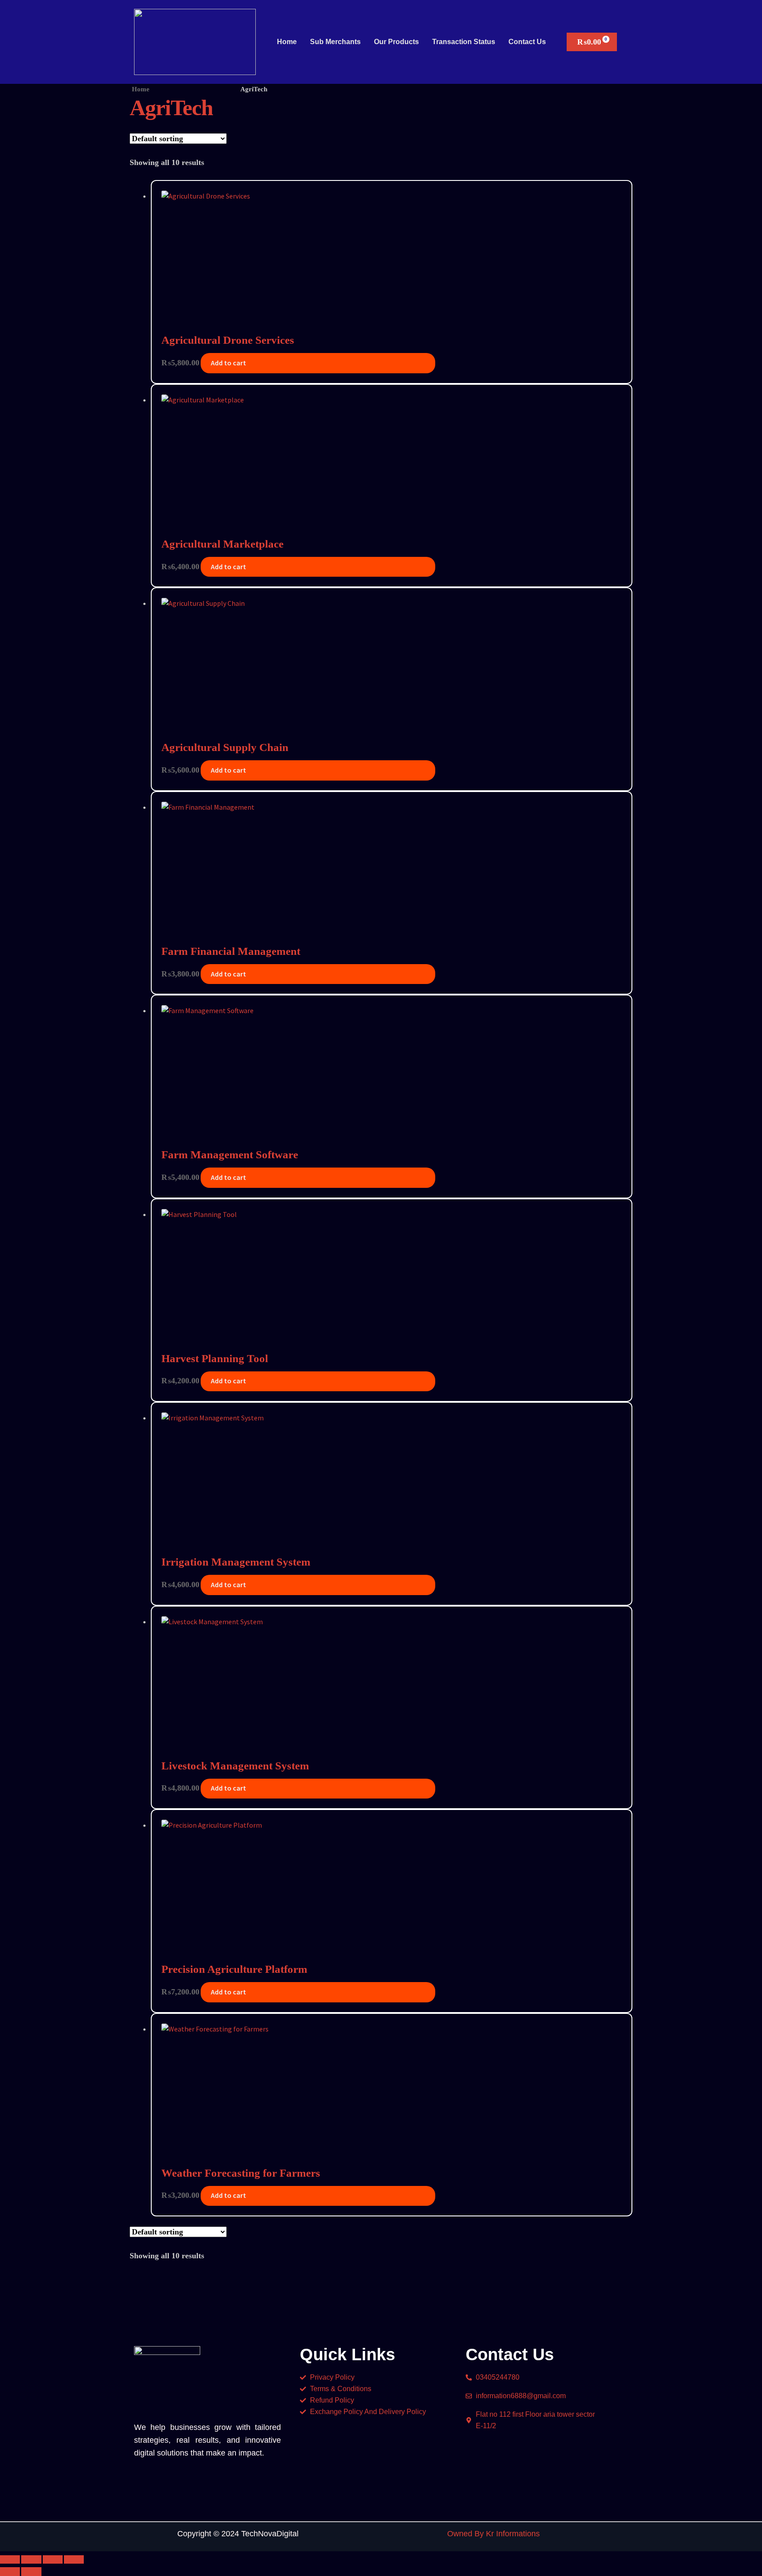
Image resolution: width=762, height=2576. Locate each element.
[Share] (53, 2560)
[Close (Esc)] (74, 2560)
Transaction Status (464, 42)
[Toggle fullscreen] (31, 2560)
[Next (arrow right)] (31, 2572)
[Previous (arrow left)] (10, 2572)
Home (287, 42)
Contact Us (527, 42)
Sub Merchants (335, 42)
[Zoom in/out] (10, 2560)
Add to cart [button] (228, 363)
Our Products (396, 42)
